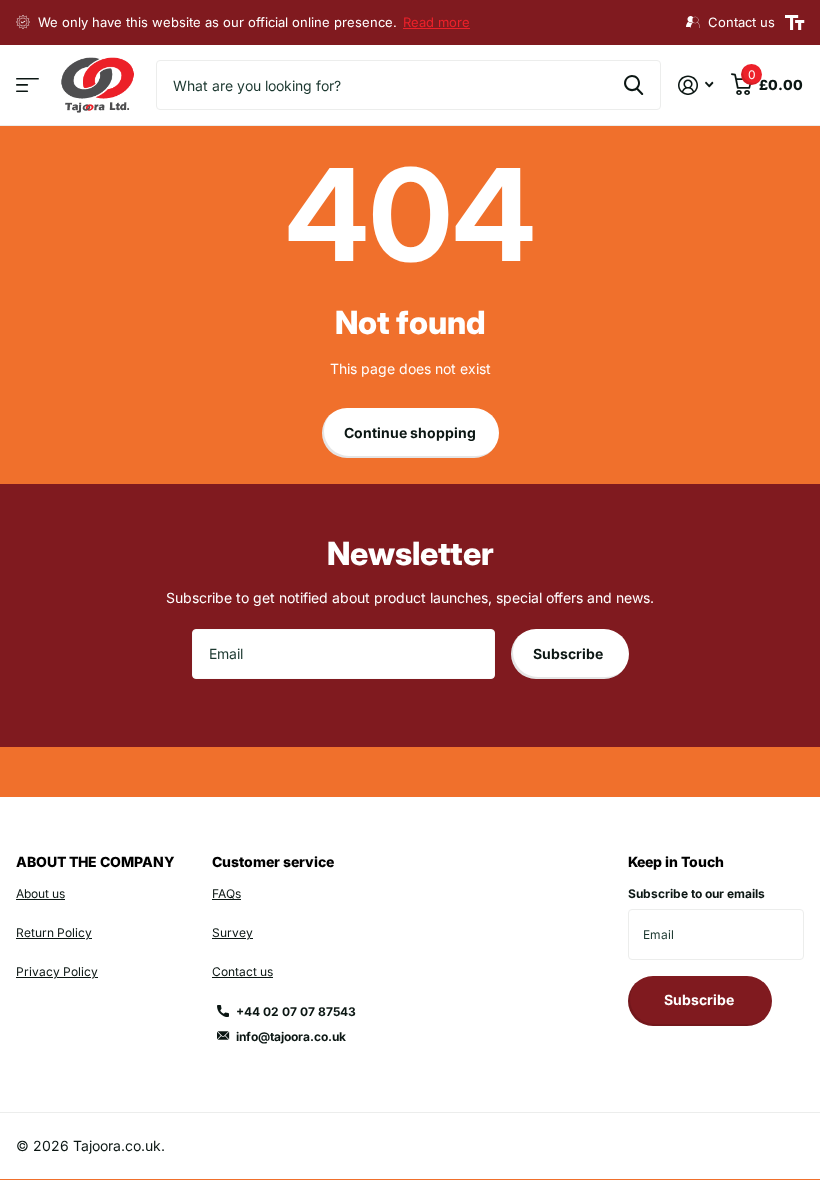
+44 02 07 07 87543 (296, 1011)
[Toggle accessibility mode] (794, 23)
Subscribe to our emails (696, 893)
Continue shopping (410, 432)
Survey (232, 932)
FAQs (226, 893)
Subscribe (569, 653)
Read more (436, 22)
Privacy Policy (57, 971)
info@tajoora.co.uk (291, 1036)
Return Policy (54, 932)
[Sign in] (695, 85)
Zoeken (633, 85)
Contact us (242, 971)
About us (40, 893)
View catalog (27, 85)
